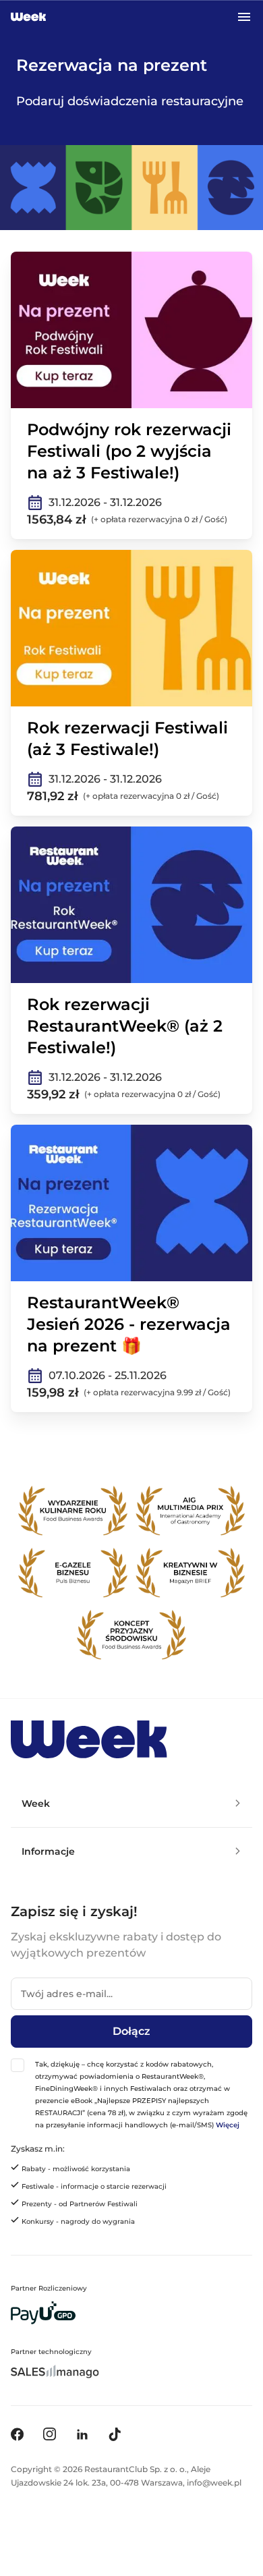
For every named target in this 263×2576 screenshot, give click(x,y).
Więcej (228, 2125)
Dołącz (131, 2031)
